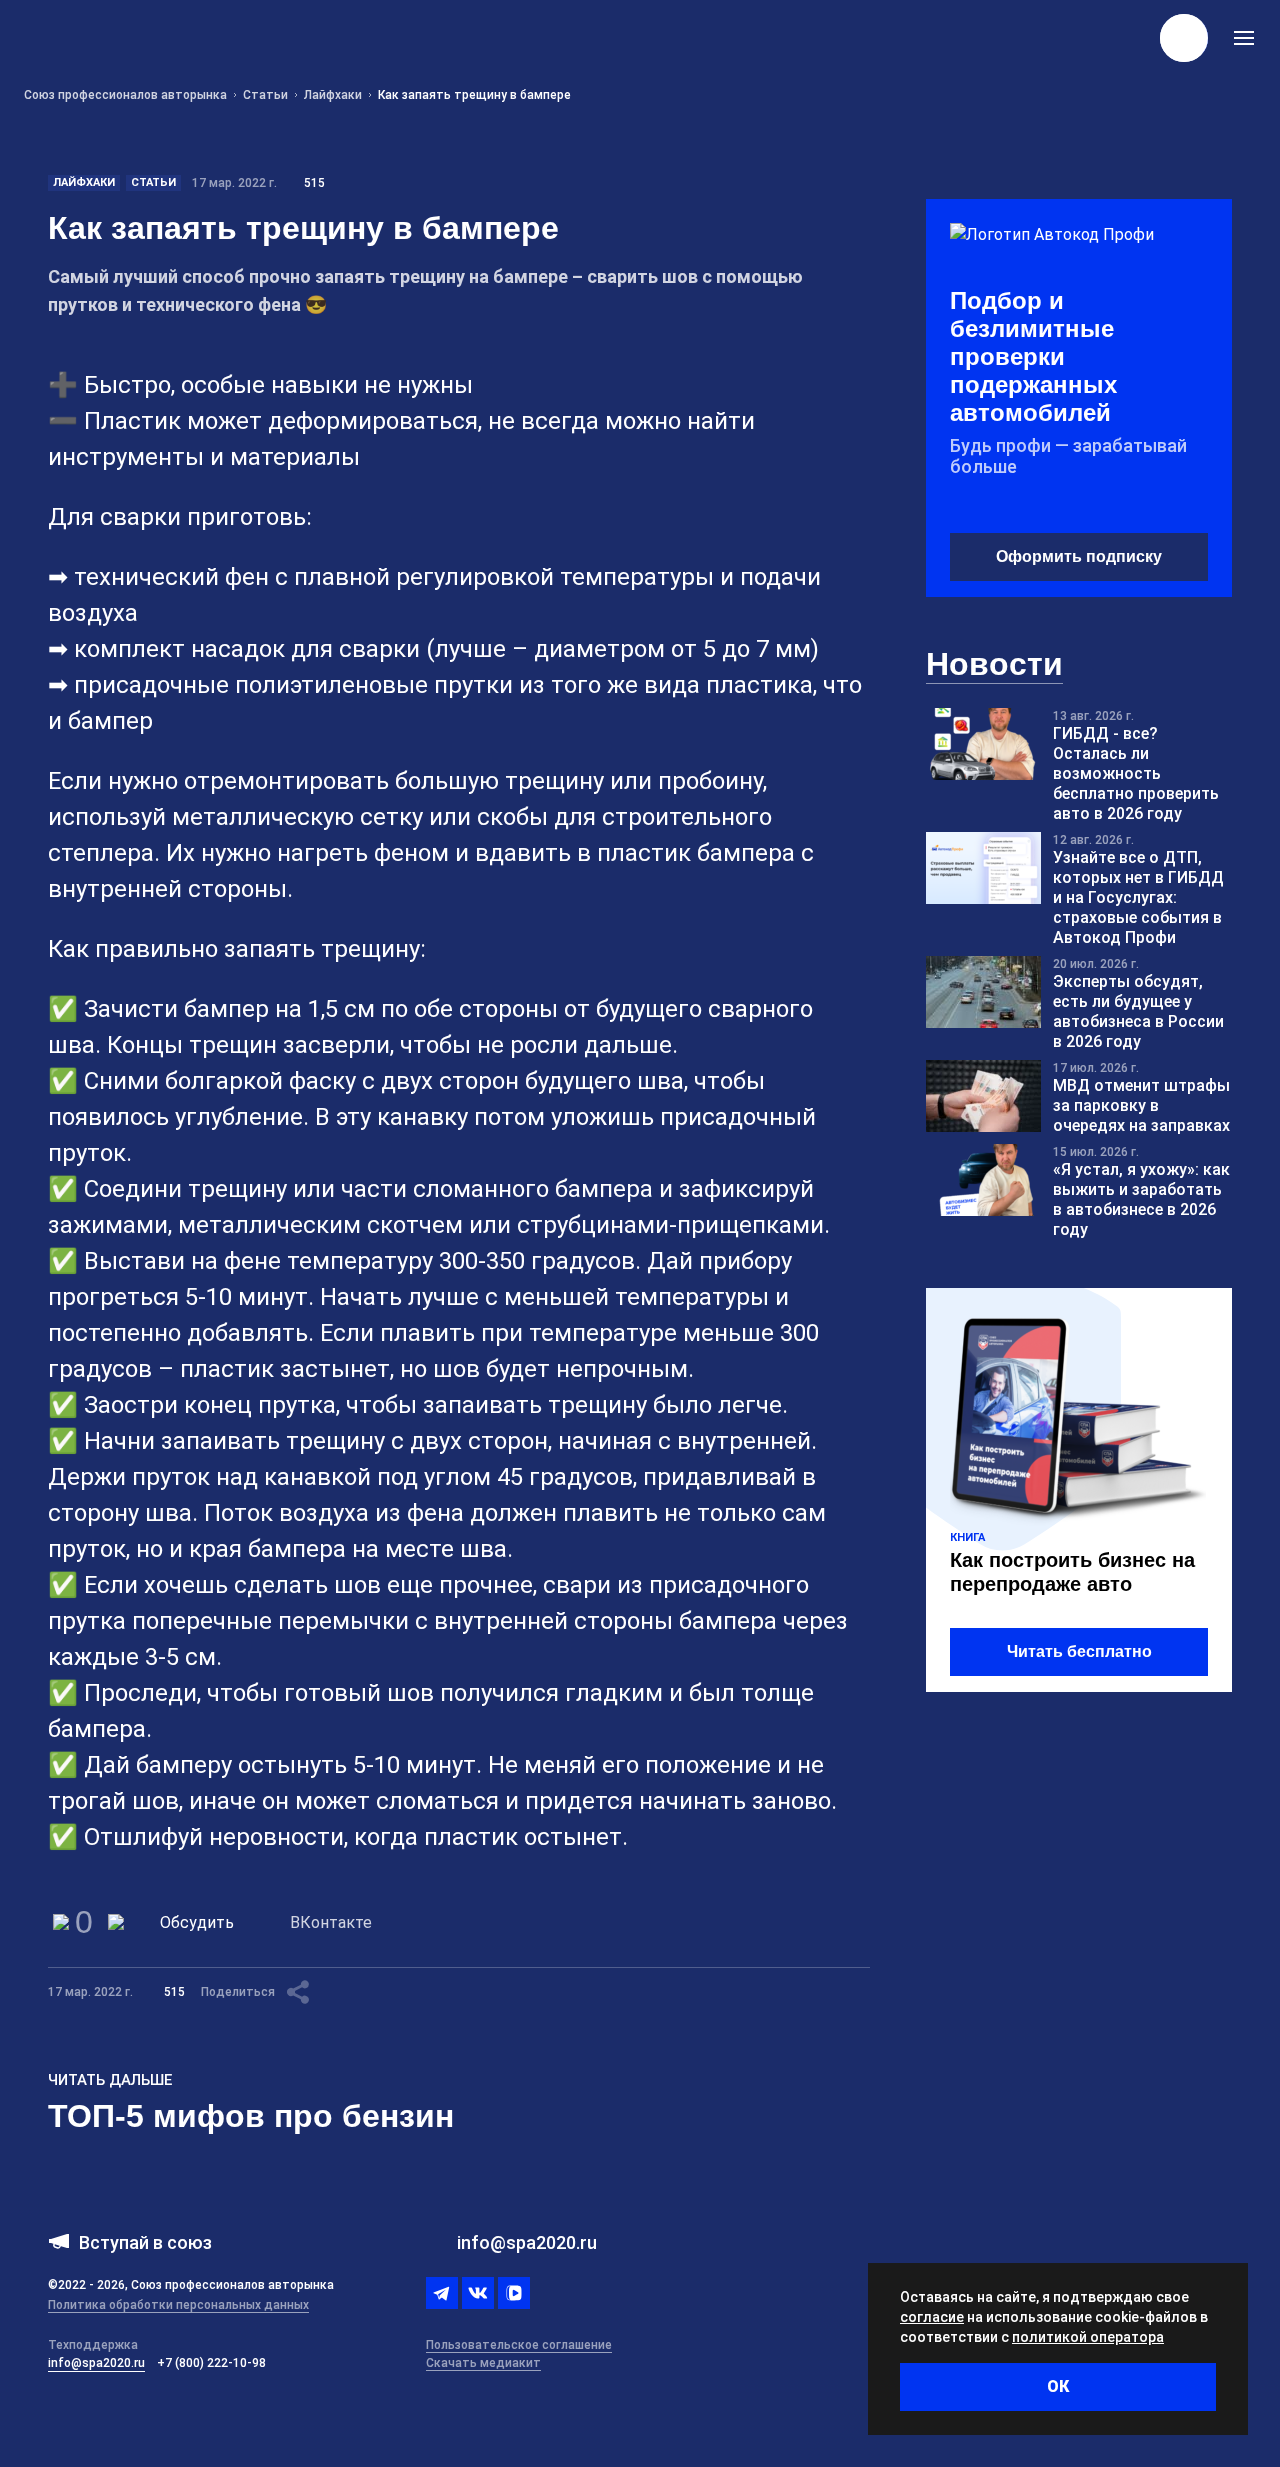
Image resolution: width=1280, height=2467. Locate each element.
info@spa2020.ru (96, 2363)
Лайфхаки (84, 182)
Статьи (153, 182)
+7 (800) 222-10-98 (211, 2363)
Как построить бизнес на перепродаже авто (1072, 1572)
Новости (994, 664)
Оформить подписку (1079, 556)
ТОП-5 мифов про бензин (251, 2116)
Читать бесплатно (1079, 1651)
